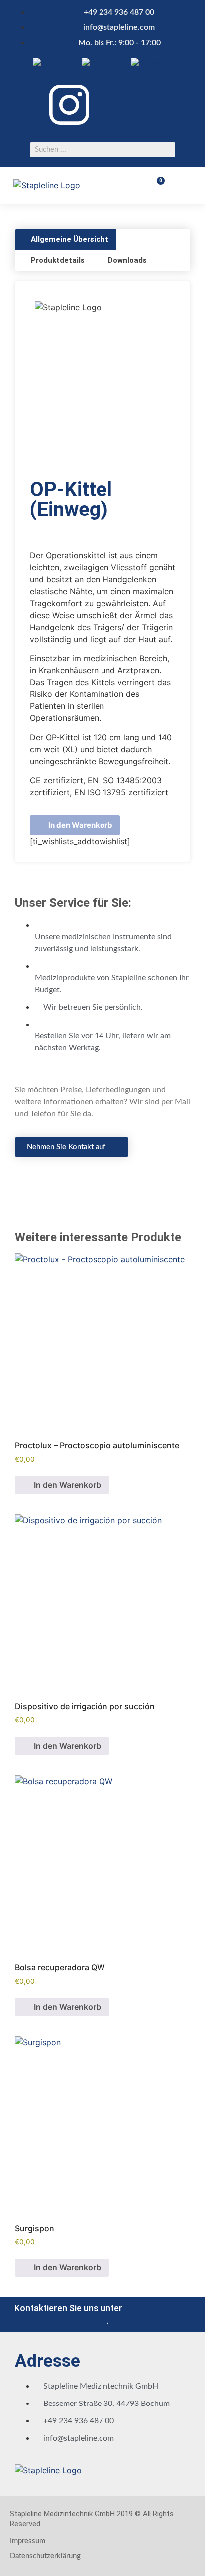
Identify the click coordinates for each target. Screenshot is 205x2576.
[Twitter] (156, 103)
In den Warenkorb (80, 825)
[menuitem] (52, 62)
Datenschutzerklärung (45, 2556)
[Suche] (168, 150)
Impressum (28, 2541)
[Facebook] (121, 103)
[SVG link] (69, 106)
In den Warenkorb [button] (67, 1485)
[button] (185, 185)
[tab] (65, 240)
